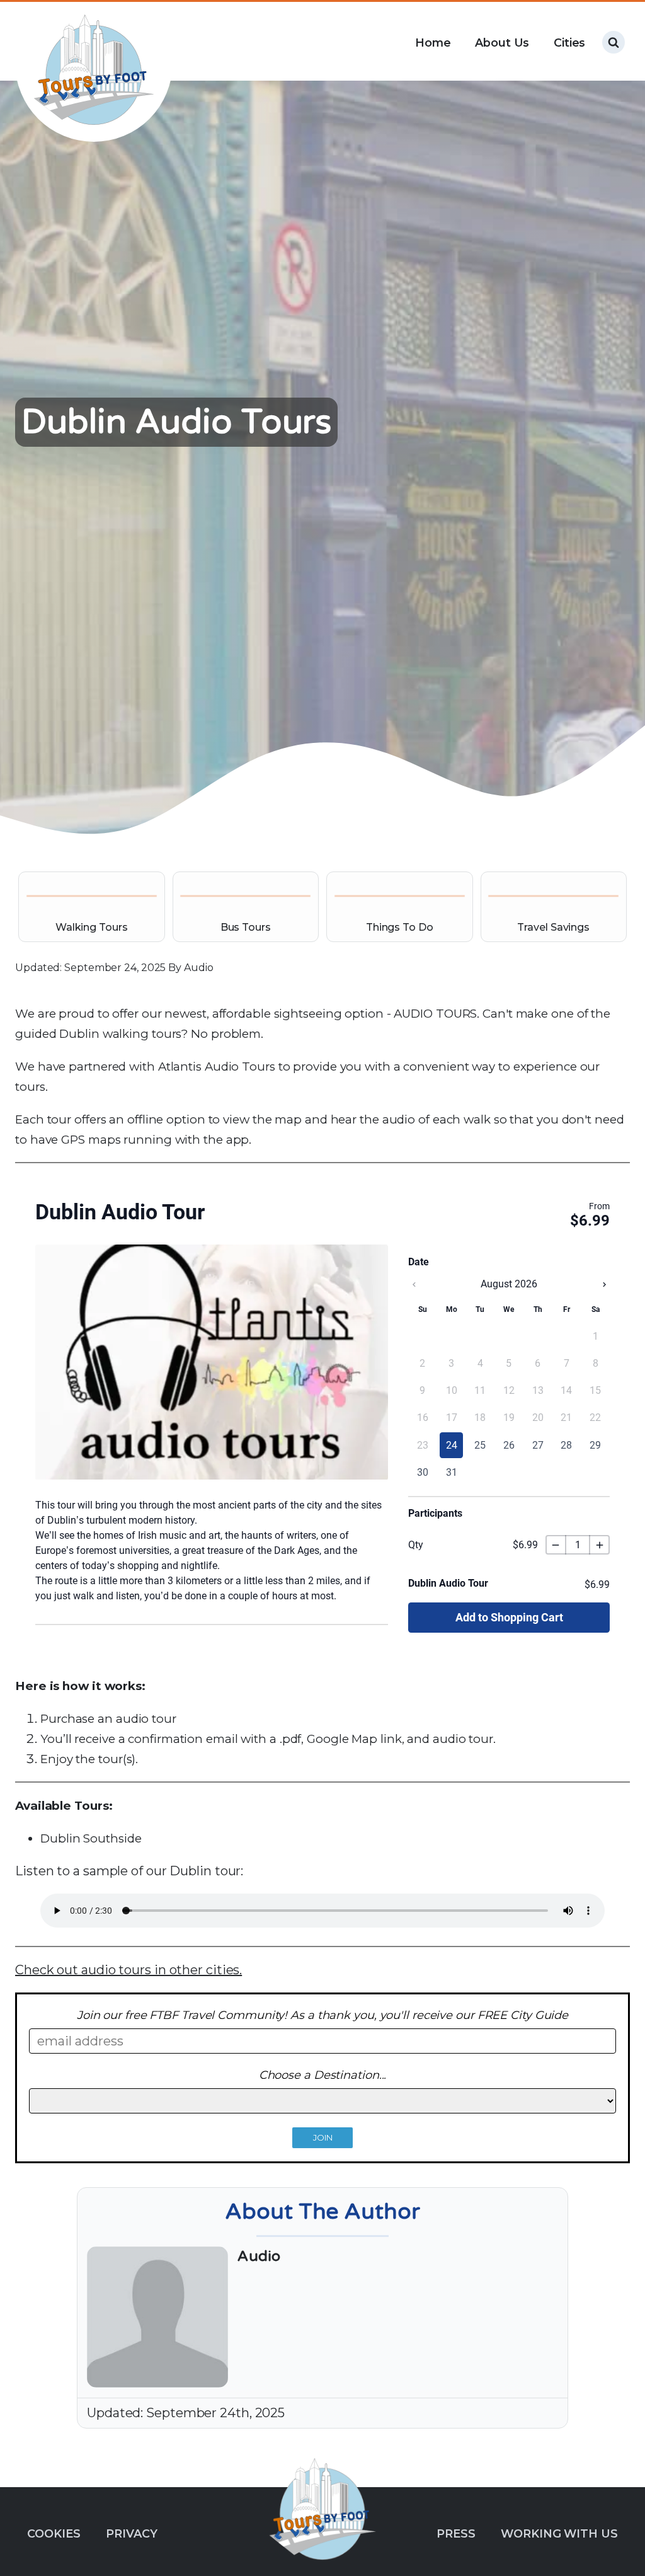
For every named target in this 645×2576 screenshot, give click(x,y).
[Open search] (614, 42)
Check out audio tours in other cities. (128, 1970)
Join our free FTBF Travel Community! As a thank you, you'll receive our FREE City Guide (322, 2015)
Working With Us (559, 2533)
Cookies (54, 2533)
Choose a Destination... (323, 2075)
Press (456, 2533)
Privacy (131, 2533)
